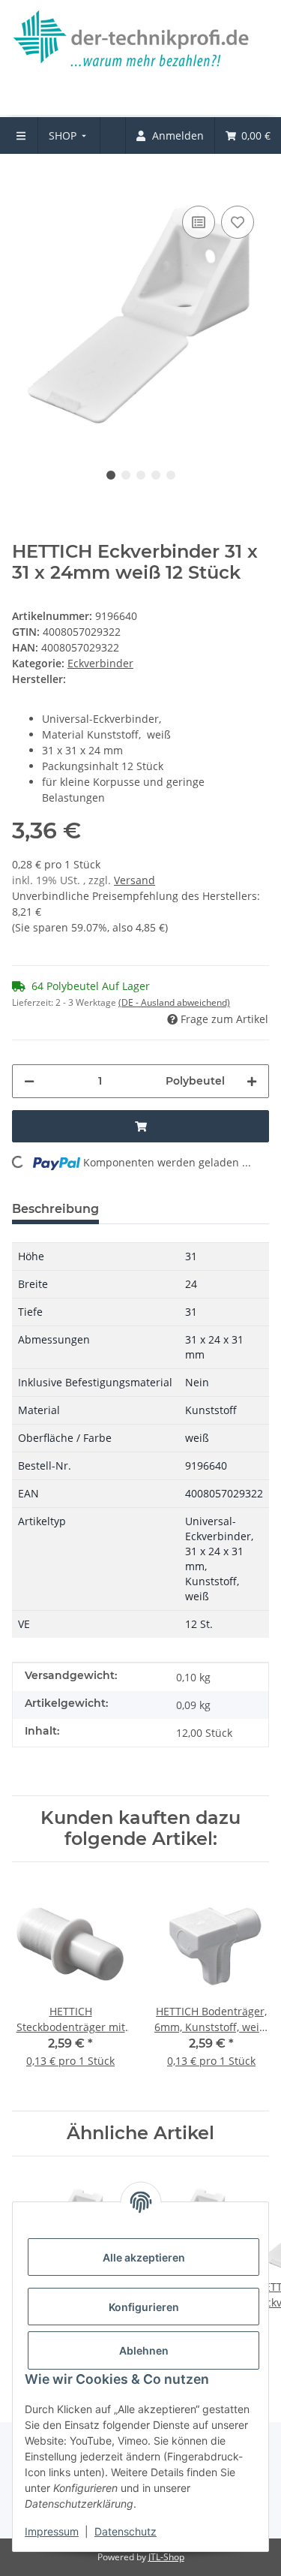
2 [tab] (126, 475)
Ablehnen (144, 2350)
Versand (135, 880)
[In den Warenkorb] (24, 179)
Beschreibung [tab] (55, 1209)
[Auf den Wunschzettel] (238, 222)
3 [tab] (141, 475)
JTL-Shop (166, 2557)
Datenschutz (126, 2531)
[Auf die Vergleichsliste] (199, 222)
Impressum (52, 2531)
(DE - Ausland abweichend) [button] (174, 1002)
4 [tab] (156, 475)
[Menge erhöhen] (252, 1081)
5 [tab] (171, 475)
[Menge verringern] (29, 1081)
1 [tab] (111, 475)
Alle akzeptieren (144, 2257)
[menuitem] (69, 135)
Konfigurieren (144, 2307)
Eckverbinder (100, 663)
